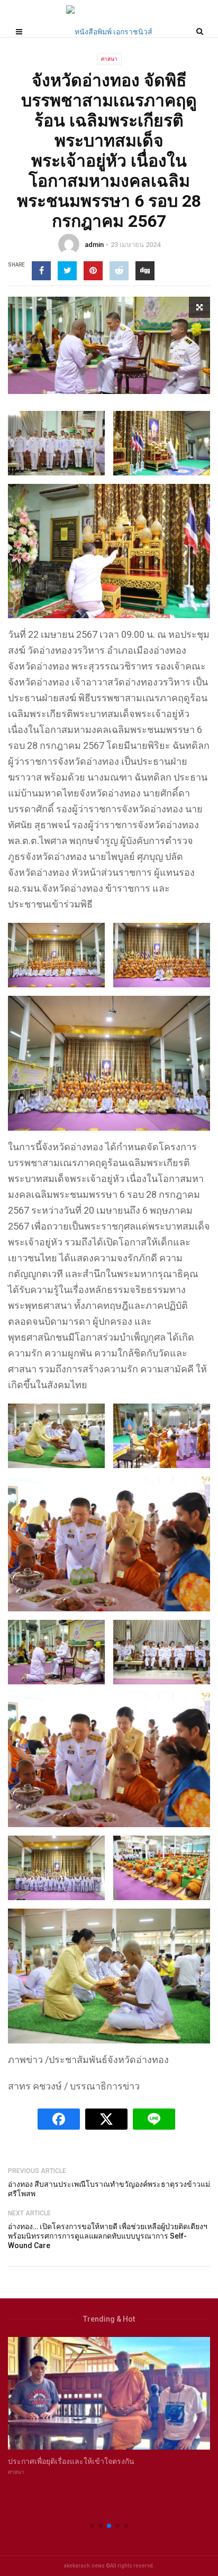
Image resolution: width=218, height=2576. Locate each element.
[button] (92, 2526)
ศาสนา (109, 59)
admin (94, 245)
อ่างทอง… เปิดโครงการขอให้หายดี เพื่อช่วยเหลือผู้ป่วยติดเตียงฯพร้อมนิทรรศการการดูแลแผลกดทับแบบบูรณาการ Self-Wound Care (108, 2236)
